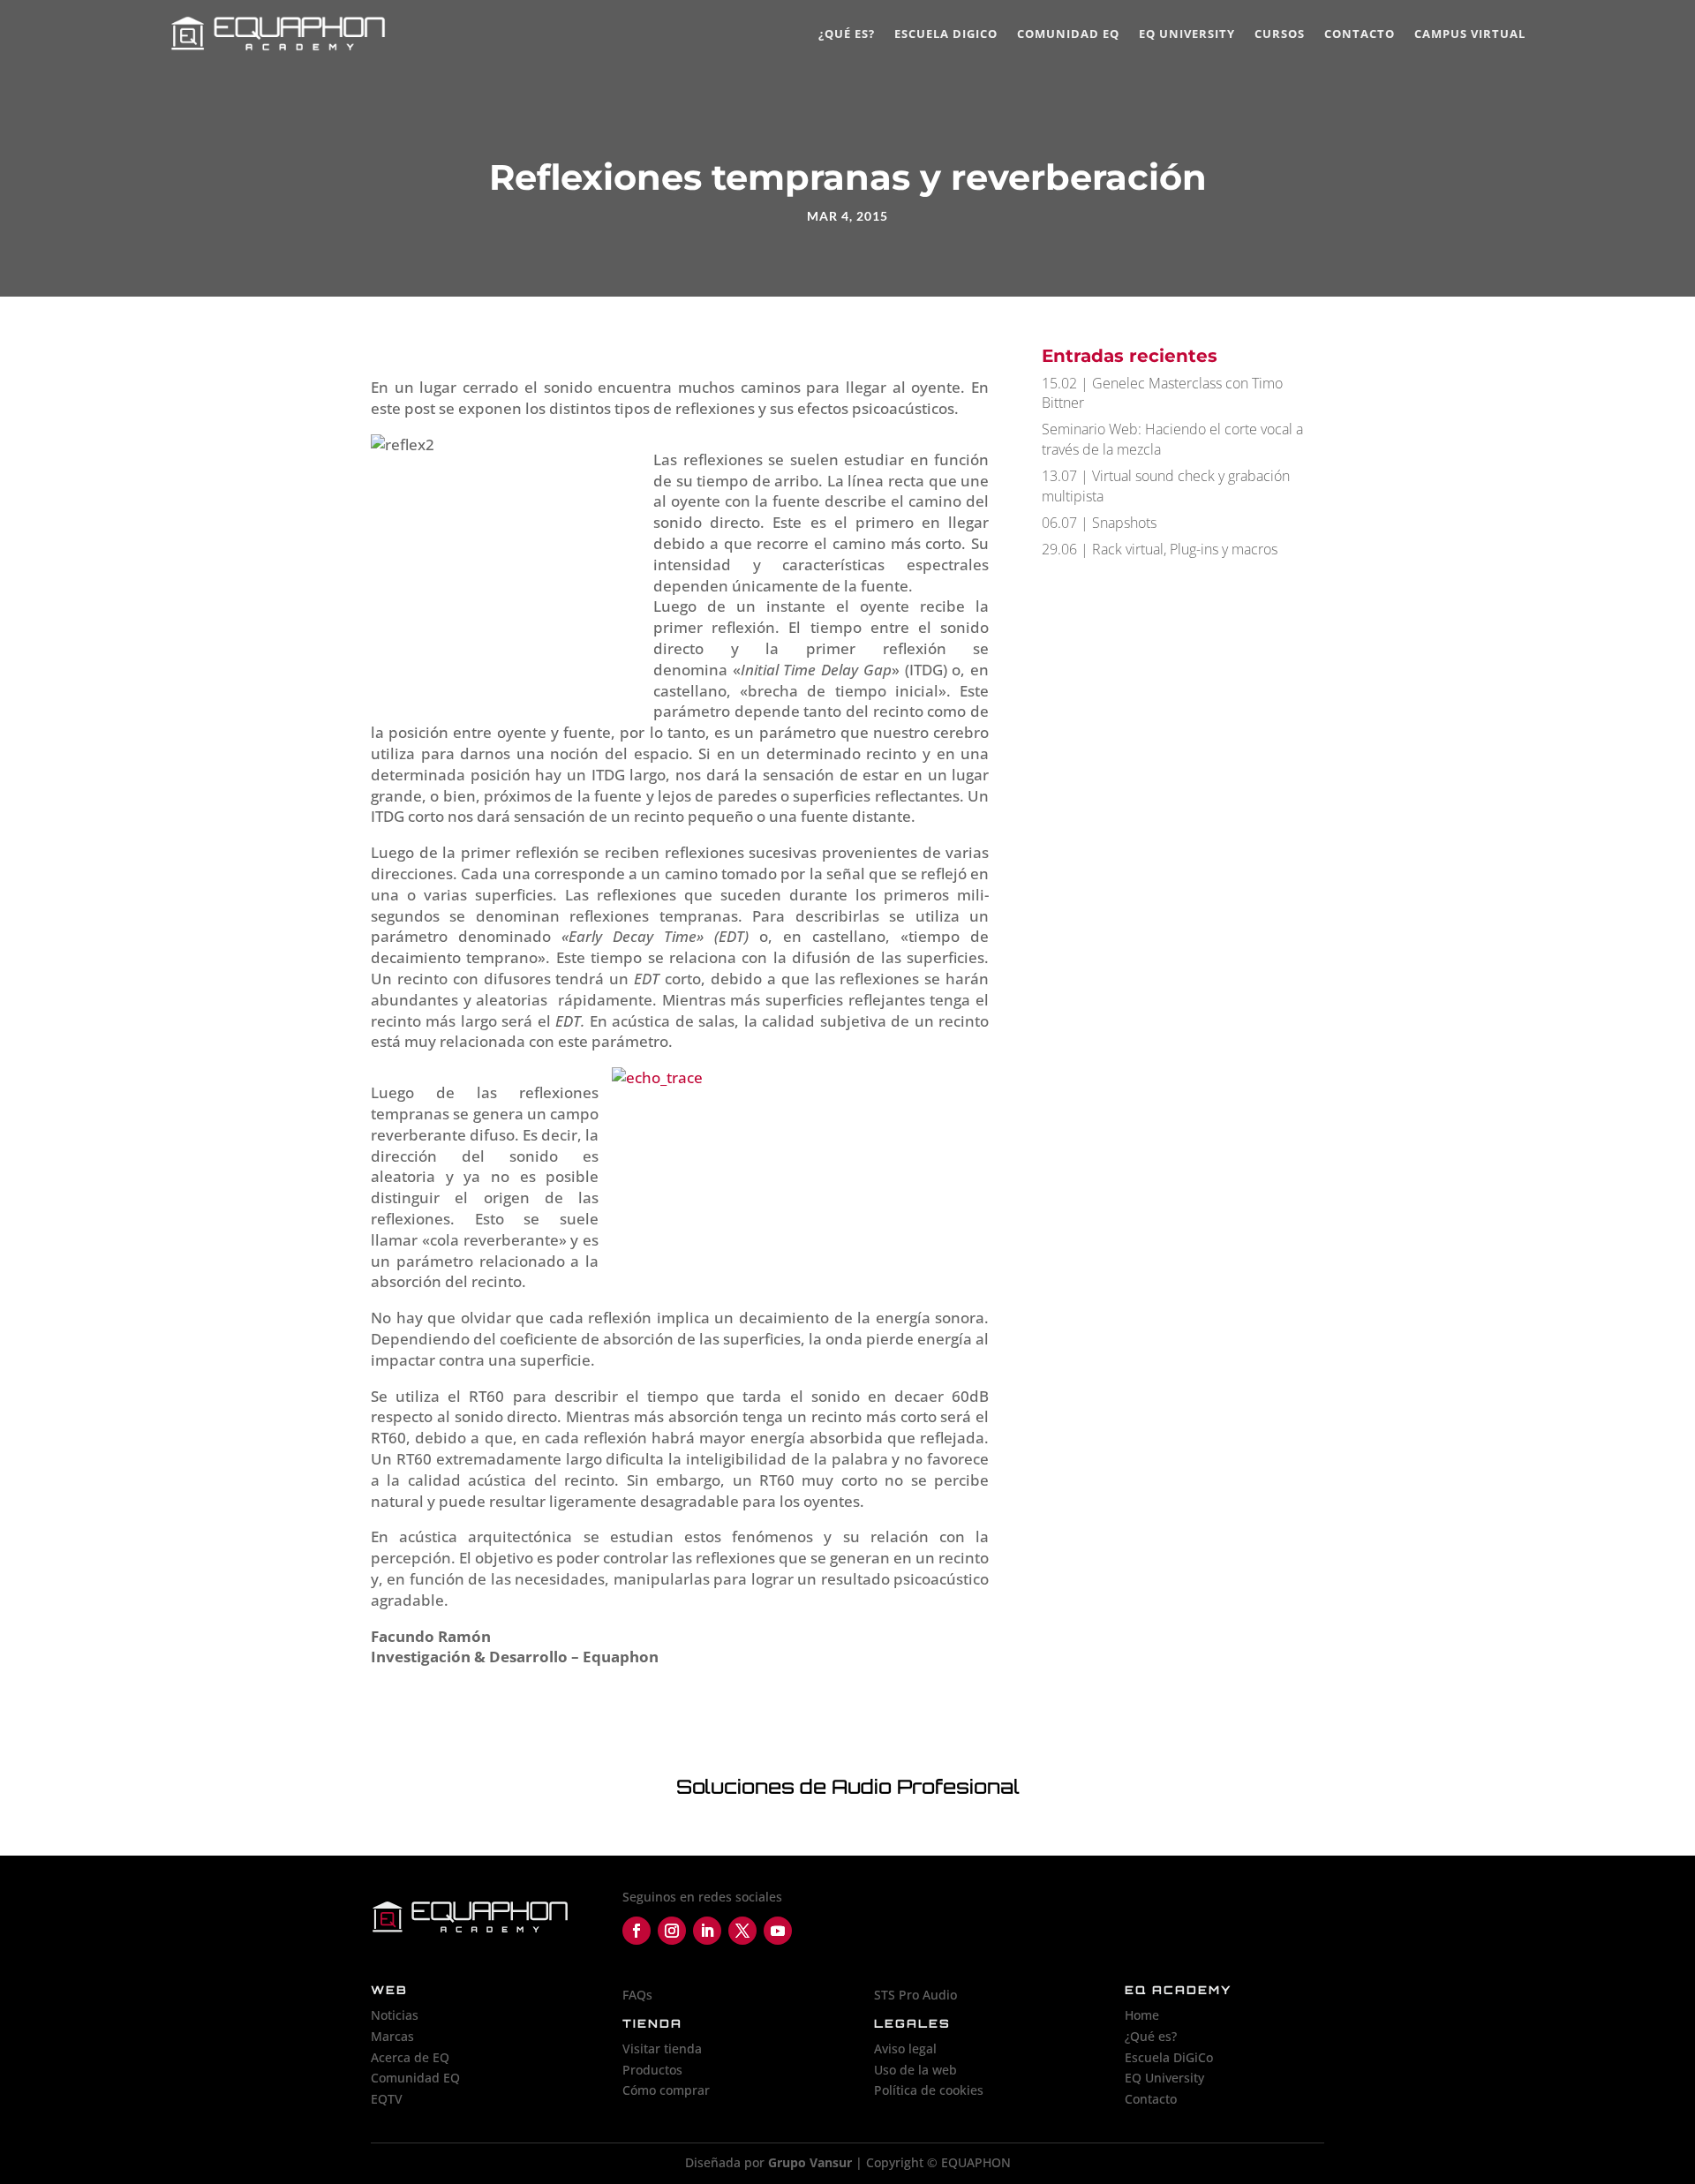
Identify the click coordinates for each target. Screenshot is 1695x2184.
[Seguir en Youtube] (778, 1931)
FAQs (637, 1995)
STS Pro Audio (915, 1995)
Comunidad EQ (1068, 34)
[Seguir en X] (742, 1931)
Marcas (392, 2036)
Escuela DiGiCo (946, 34)
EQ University (1187, 34)
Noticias (395, 2015)
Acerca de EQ (410, 2057)
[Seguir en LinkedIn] (707, 1931)
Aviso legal (905, 2048)
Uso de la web (915, 2070)
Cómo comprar (666, 2090)
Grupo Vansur (810, 2162)
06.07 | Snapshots (1099, 523)
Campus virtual (1470, 34)
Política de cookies (929, 2090)
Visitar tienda (662, 2048)
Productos (652, 2070)
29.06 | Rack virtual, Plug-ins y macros (1160, 549)
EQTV (387, 2099)
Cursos (1280, 34)
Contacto (1360, 34)
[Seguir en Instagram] (672, 1931)
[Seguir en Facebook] (637, 1931)
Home (1142, 2015)
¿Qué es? (847, 34)
